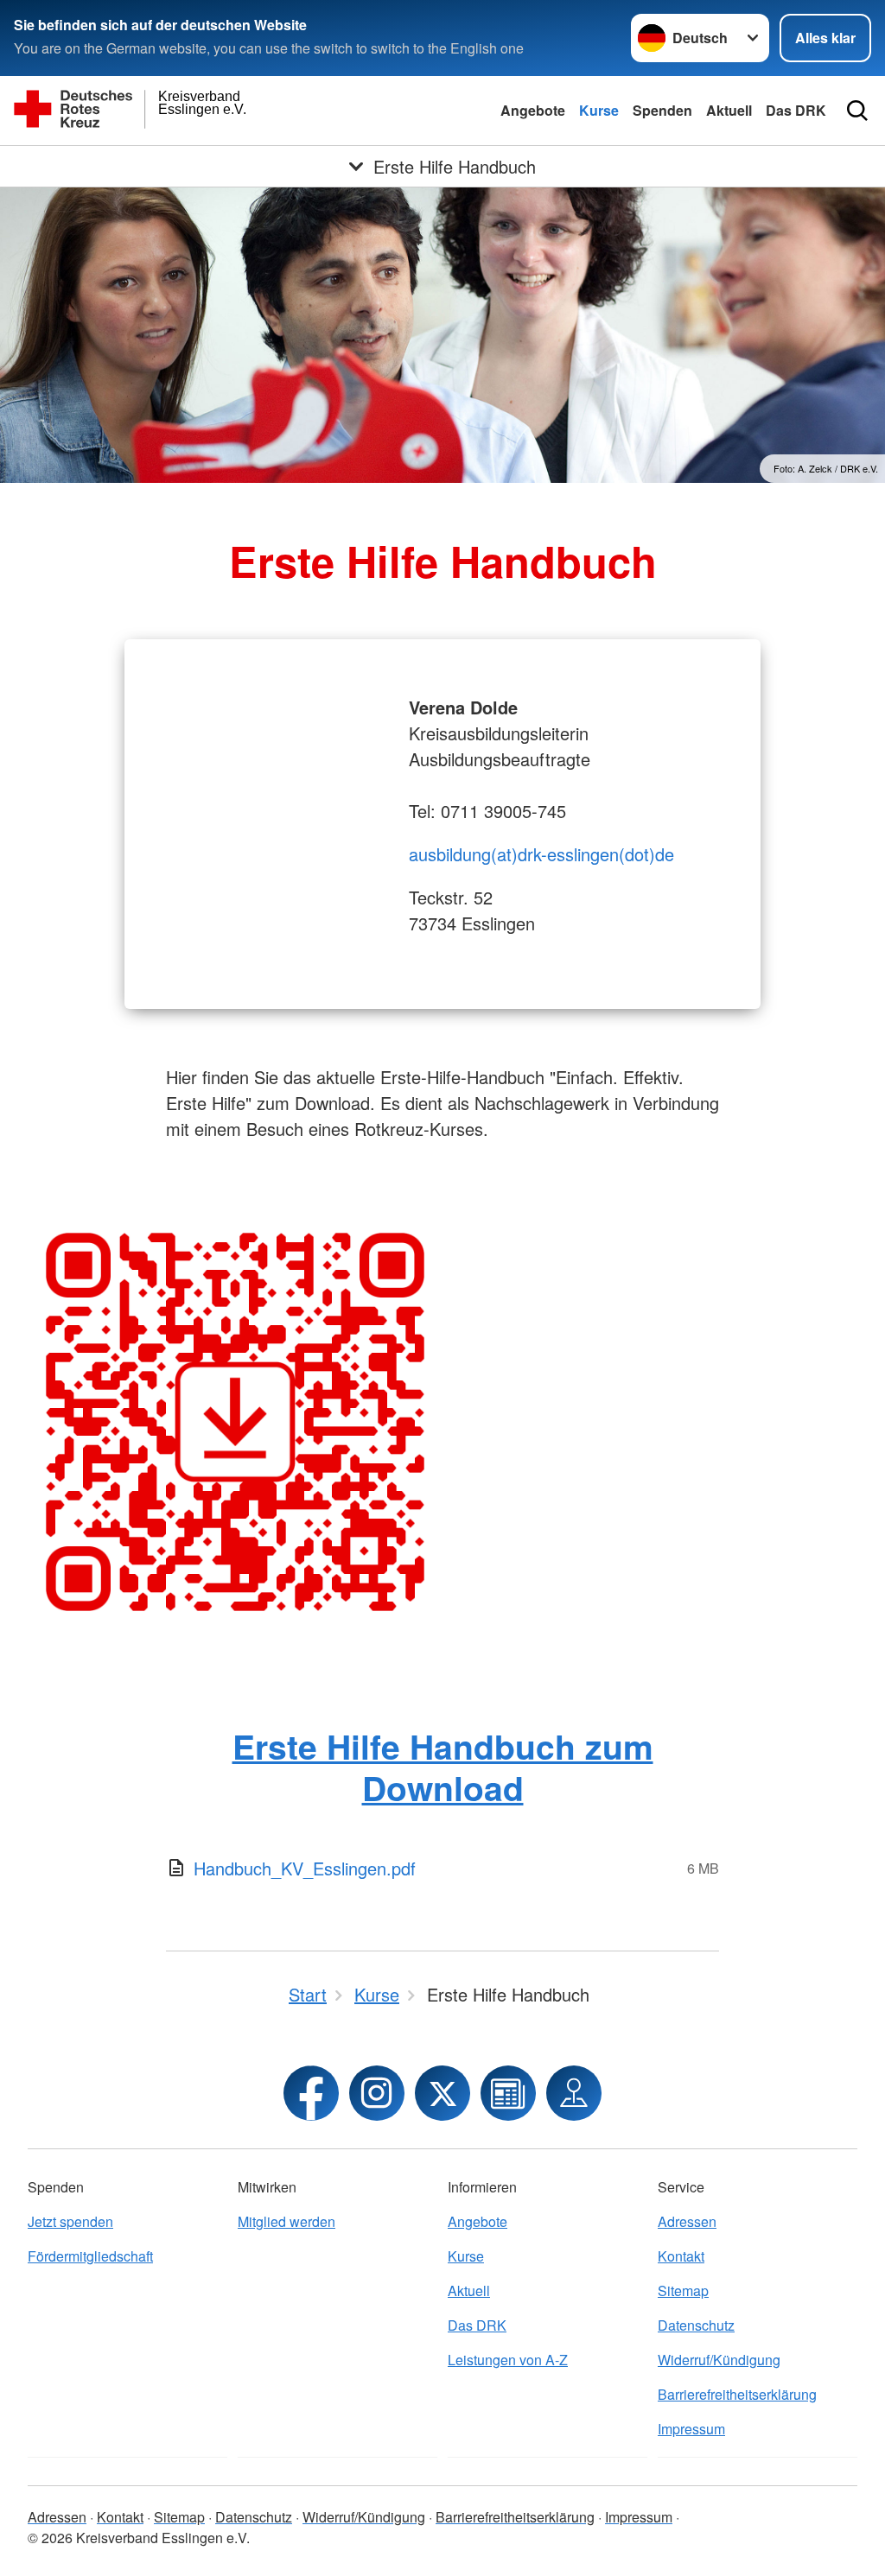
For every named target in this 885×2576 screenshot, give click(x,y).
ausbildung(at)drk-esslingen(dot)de (541, 854)
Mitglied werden (287, 2221)
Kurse (599, 110)
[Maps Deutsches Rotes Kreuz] (574, 2093)
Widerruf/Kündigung (719, 2360)
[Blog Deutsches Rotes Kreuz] (508, 2093)
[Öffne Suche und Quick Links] (857, 111)
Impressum (691, 2429)
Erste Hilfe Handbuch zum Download (443, 1766)
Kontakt (681, 2256)
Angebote (533, 110)
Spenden (662, 110)
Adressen (687, 2221)
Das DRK (796, 110)
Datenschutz (696, 2325)
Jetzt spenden (70, 2221)
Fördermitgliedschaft (90, 2256)
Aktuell (729, 110)
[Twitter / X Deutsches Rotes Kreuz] (442, 2093)
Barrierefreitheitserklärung (737, 2394)
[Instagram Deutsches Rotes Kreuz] (377, 2093)
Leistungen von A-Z (508, 2360)
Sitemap (683, 2290)
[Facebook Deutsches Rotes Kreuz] (311, 2093)
